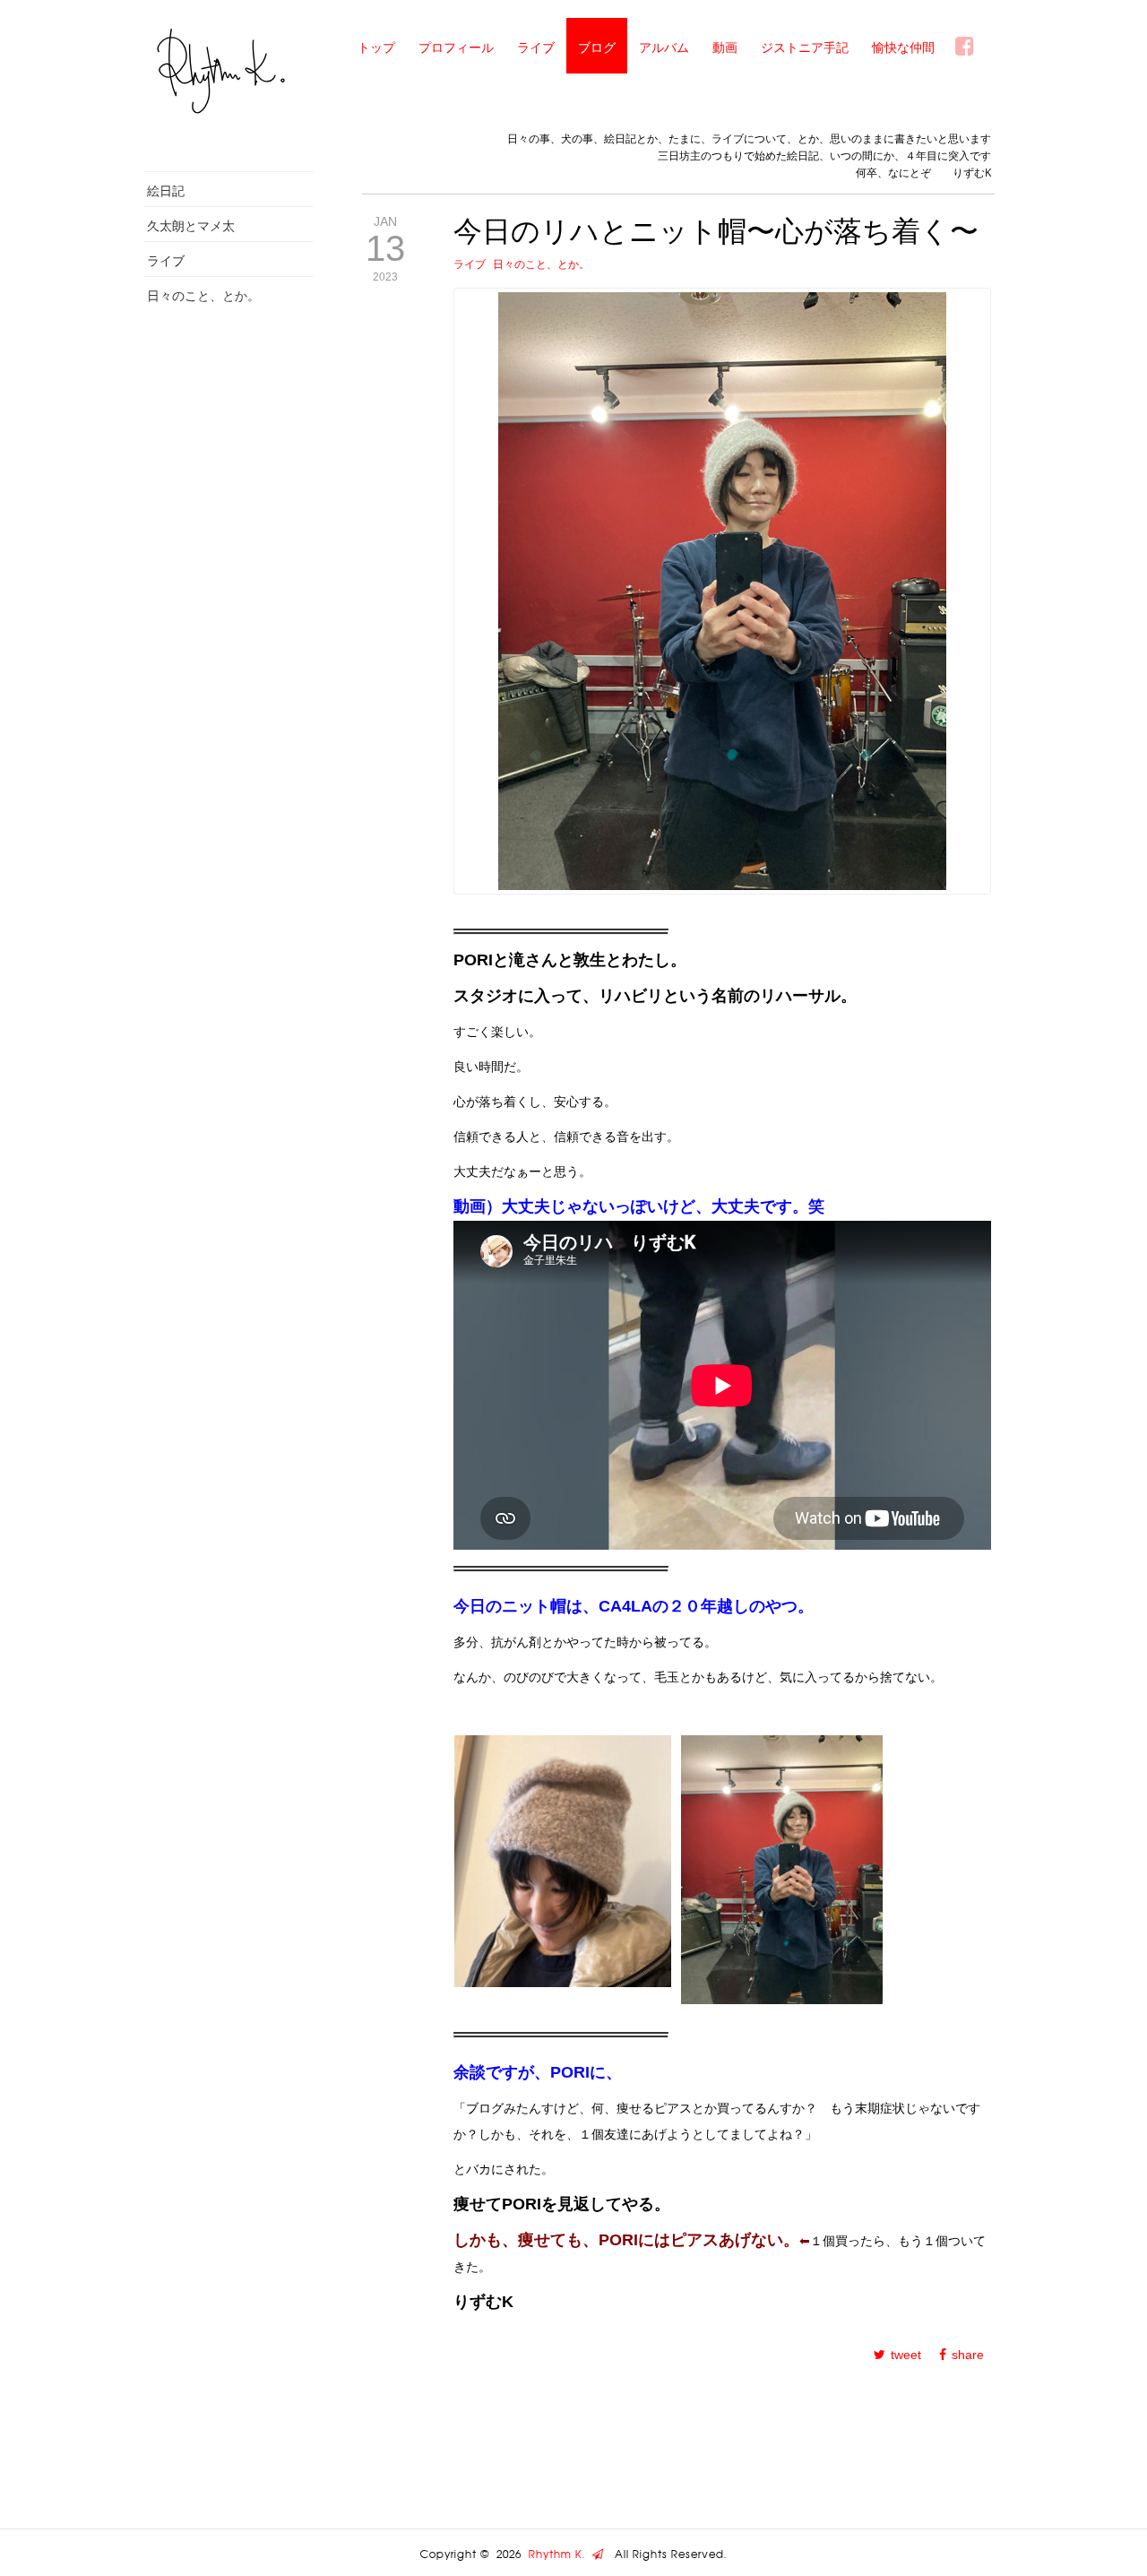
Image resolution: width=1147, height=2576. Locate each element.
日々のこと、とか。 (203, 295)
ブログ (597, 47)
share (968, 2355)
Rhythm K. (561, 2554)
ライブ (536, 47)
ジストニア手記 (805, 47)
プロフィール (456, 47)
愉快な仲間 (903, 47)
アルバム (664, 47)
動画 (725, 47)
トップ (376, 47)
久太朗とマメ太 (191, 225)
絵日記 (166, 190)
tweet (906, 2355)
